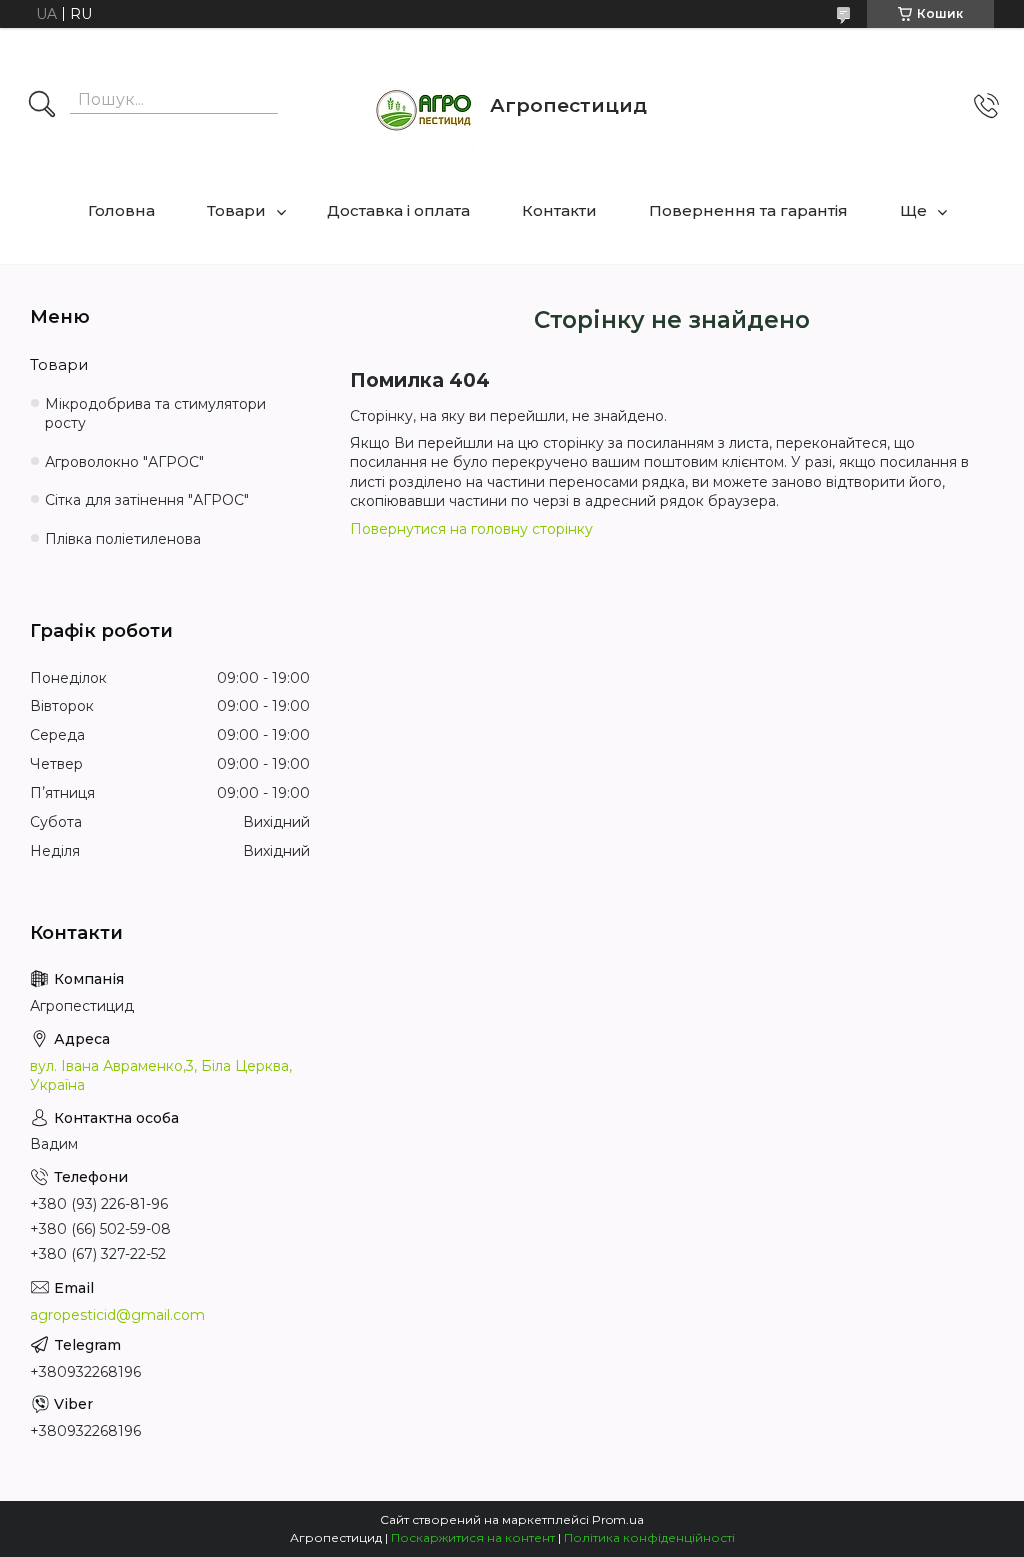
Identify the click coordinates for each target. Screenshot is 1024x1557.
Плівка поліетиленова (123, 539)
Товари (236, 210)
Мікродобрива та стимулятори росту (155, 413)
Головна (121, 210)
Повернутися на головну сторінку (471, 529)
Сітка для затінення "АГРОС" (147, 500)
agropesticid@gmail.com (117, 1315)
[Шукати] (42, 106)
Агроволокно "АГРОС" (124, 462)
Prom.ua (618, 1519)
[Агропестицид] (425, 106)
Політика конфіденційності (649, 1537)
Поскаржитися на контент (473, 1537)
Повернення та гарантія (748, 210)
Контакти (559, 210)
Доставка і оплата (398, 210)
